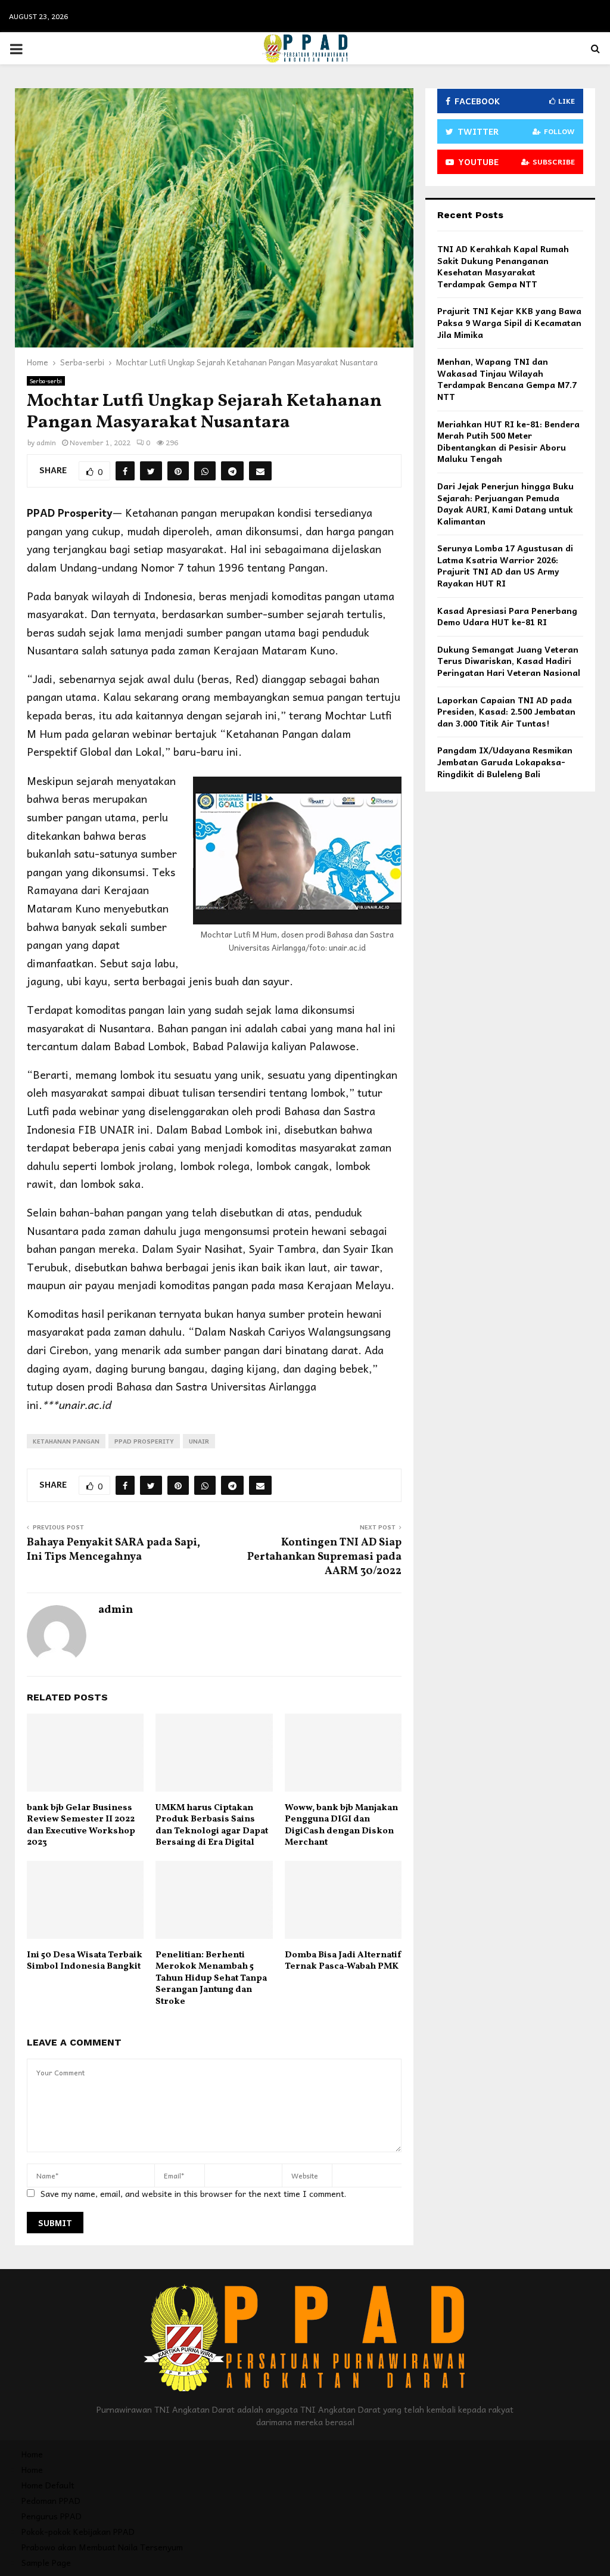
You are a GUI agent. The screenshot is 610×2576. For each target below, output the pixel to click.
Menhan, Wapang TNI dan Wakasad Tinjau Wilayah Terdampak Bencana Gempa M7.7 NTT (507, 379)
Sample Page (46, 2562)
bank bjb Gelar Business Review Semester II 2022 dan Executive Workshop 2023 (81, 1826)
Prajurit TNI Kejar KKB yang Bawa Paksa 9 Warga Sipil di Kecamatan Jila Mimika (509, 322)
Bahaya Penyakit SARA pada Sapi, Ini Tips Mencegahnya (113, 1550)
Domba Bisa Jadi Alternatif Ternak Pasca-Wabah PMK (343, 1961)
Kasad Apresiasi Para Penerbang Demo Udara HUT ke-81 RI (507, 616)
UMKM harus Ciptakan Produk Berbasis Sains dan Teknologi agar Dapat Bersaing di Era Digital (212, 1826)
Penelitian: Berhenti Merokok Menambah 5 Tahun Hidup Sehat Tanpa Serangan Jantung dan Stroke (211, 1978)
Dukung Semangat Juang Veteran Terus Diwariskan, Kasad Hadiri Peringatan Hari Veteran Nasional (509, 661)
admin (46, 442)
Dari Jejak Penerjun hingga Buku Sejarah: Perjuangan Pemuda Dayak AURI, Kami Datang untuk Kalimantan (505, 503)
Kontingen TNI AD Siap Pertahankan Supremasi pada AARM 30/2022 (324, 1557)
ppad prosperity (144, 1441)
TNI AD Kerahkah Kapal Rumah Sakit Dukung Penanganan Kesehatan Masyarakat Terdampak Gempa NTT (503, 266)
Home (32, 2454)
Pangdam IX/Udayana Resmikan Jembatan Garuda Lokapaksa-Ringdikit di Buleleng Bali (505, 761)
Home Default (48, 2485)
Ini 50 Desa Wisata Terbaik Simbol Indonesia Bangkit (85, 1961)
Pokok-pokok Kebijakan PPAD (78, 2531)
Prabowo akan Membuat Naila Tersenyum (102, 2547)
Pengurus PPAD (52, 2516)
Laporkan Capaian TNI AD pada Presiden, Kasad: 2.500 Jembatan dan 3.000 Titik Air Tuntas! (506, 711)
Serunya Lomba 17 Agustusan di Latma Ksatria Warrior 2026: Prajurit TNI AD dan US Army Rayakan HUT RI (505, 565)
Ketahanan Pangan (66, 1441)
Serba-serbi (46, 381)
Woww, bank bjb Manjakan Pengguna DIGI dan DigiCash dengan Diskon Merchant (341, 1826)
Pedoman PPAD (51, 2500)
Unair (199, 1441)
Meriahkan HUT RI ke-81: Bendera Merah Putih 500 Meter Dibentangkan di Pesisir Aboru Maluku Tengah (508, 441)
